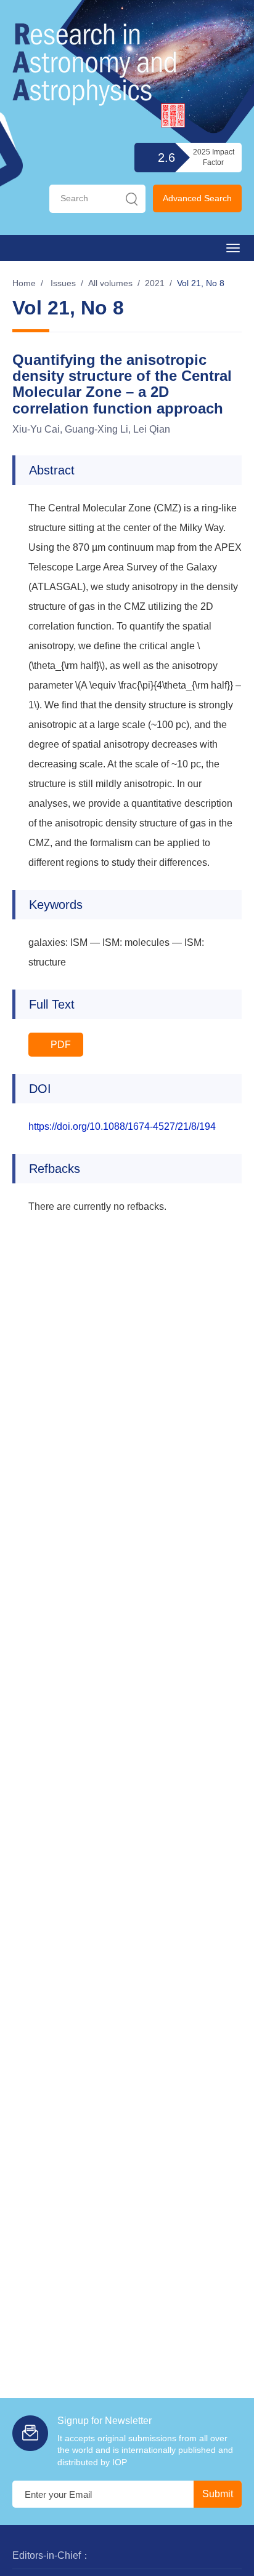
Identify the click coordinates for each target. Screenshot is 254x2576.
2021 (155, 283)
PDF (59, 1045)
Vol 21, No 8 (201, 283)
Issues (63, 283)
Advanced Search (197, 198)
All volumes (110, 283)
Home (24, 283)
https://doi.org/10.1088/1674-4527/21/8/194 (122, 1126)
